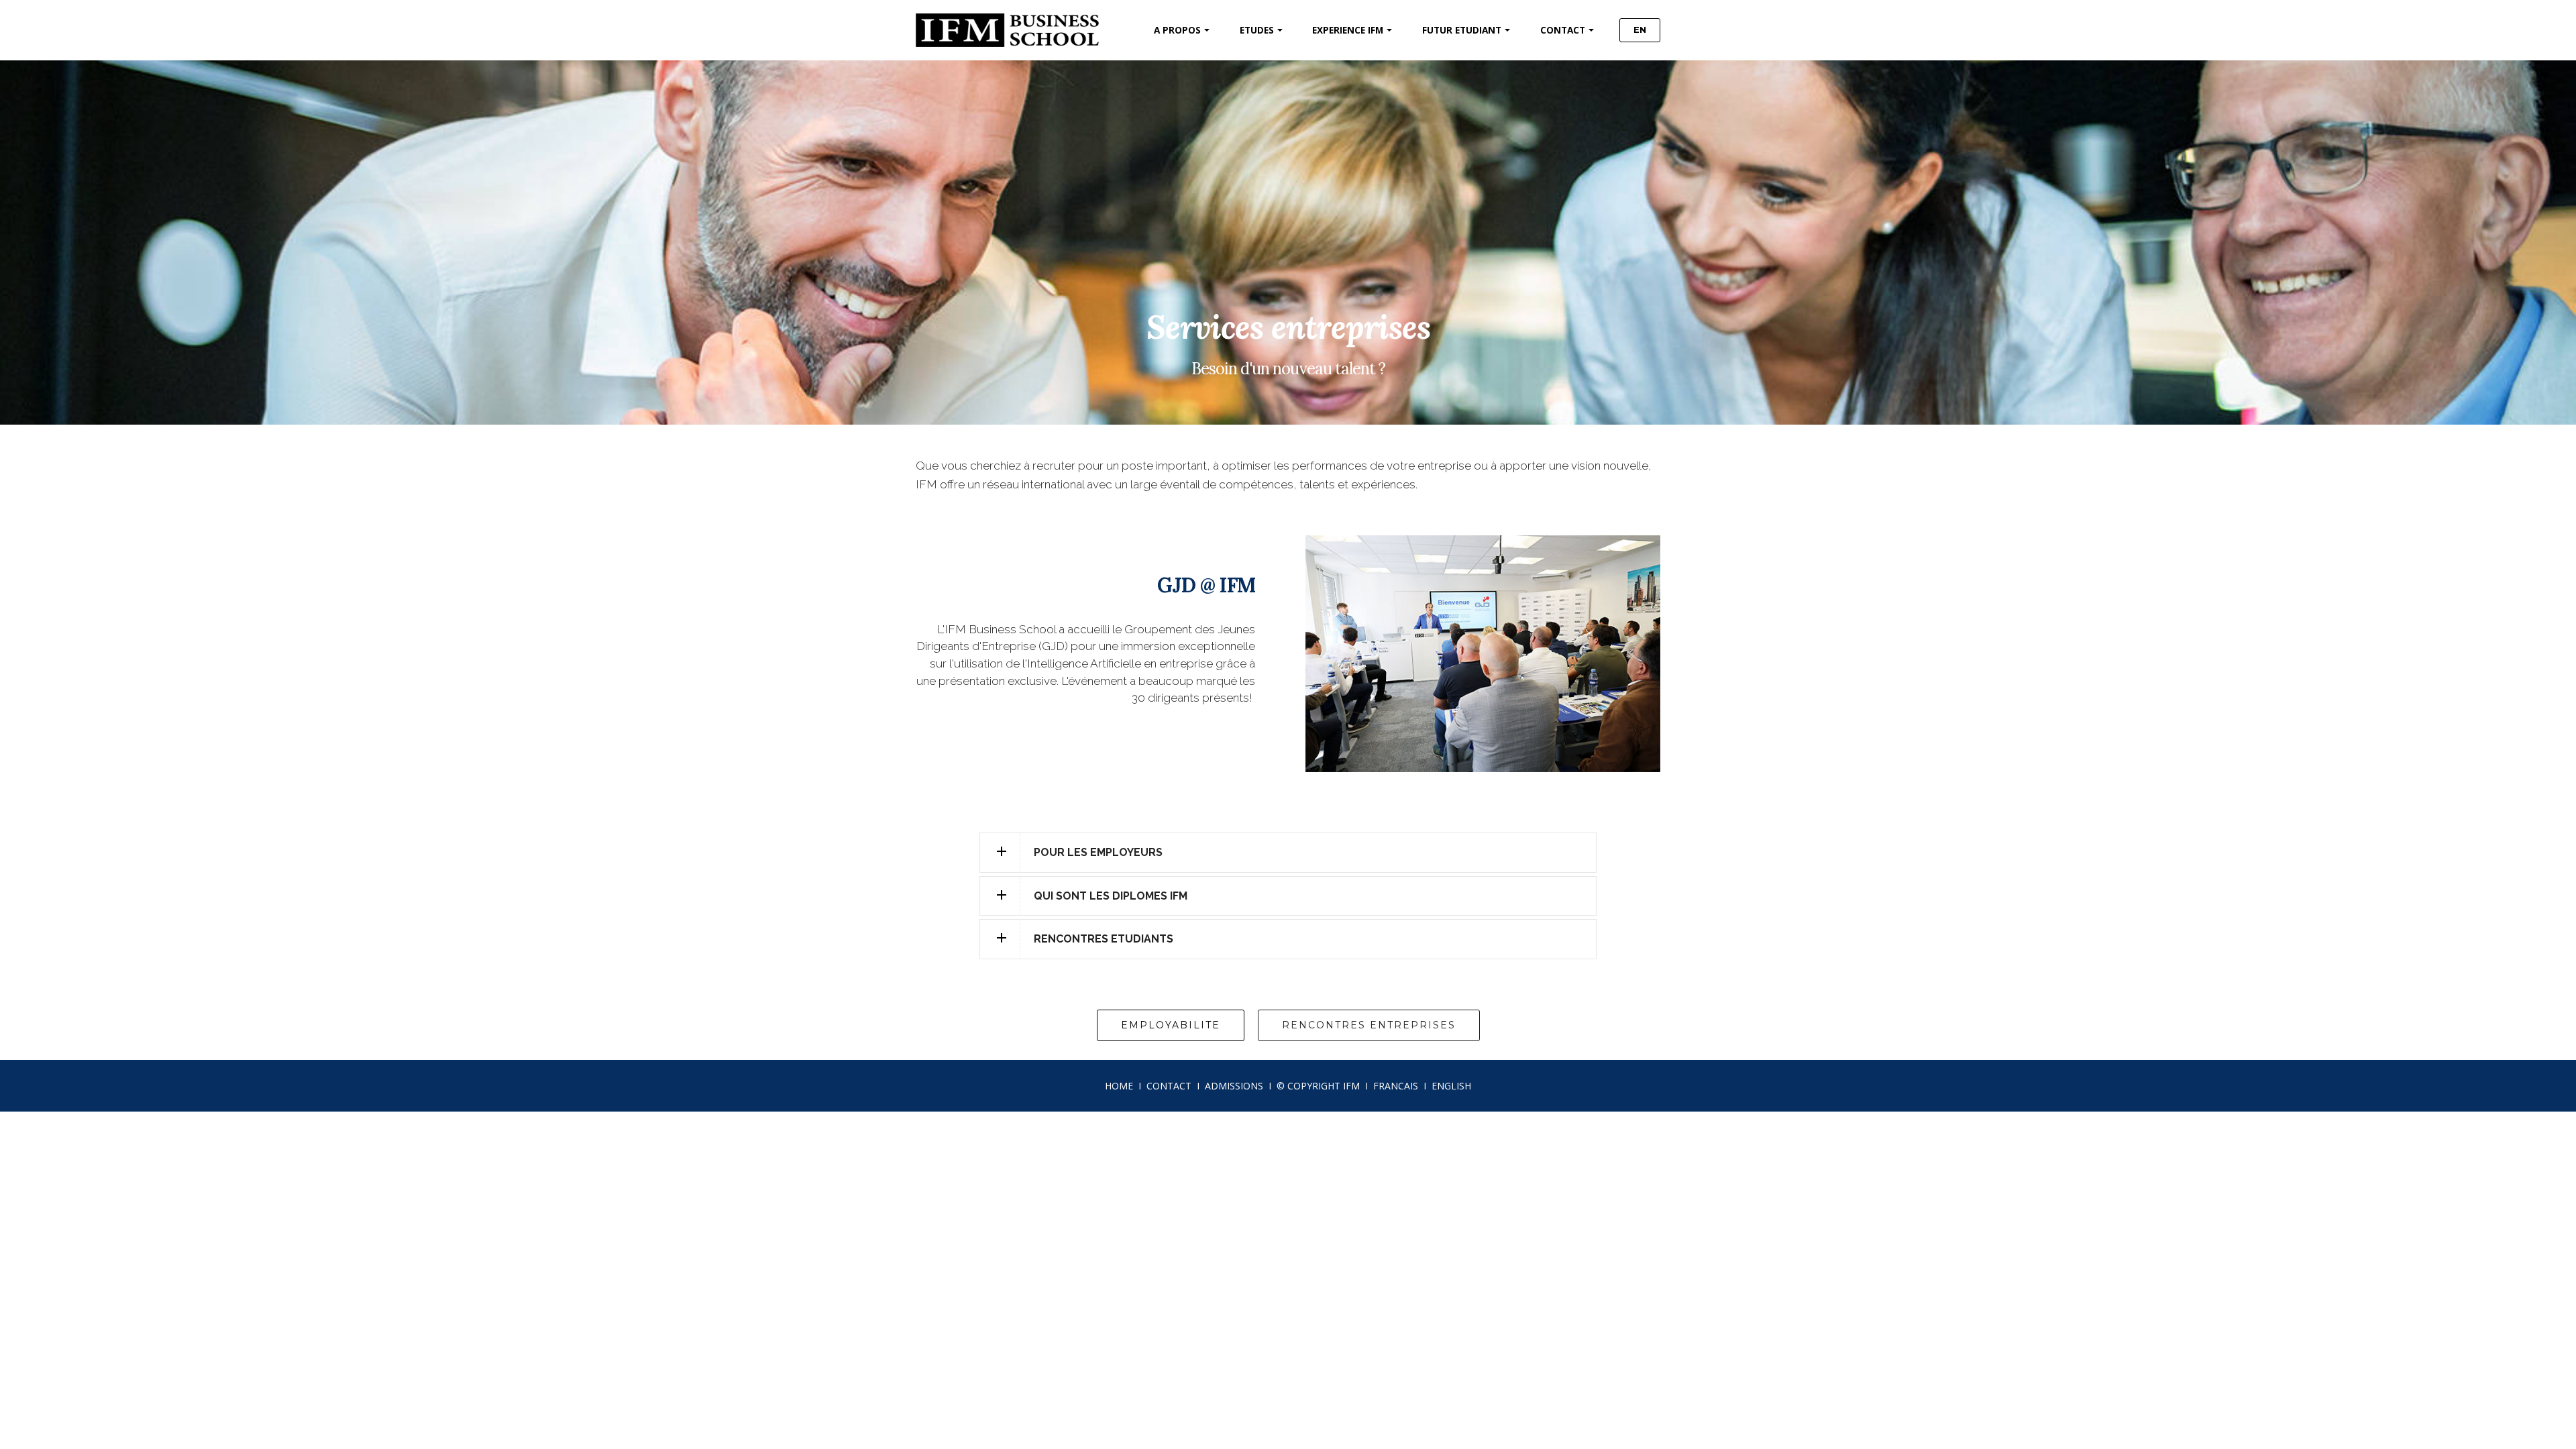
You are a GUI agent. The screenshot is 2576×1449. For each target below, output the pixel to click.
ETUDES (1257, 30)
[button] (1288, 853)
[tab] (1288, 853)
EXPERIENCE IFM (1348, 30)
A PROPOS (1177, 30)
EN (1640, 30)
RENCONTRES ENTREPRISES (1369, 1025)
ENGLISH (1451, 1086)
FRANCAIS (1396, 1086)
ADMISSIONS (1234, 1086)
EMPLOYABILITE (1171, 1025)
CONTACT (1563, 30)
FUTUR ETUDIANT (1462, 30)
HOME (1119, 1086)
